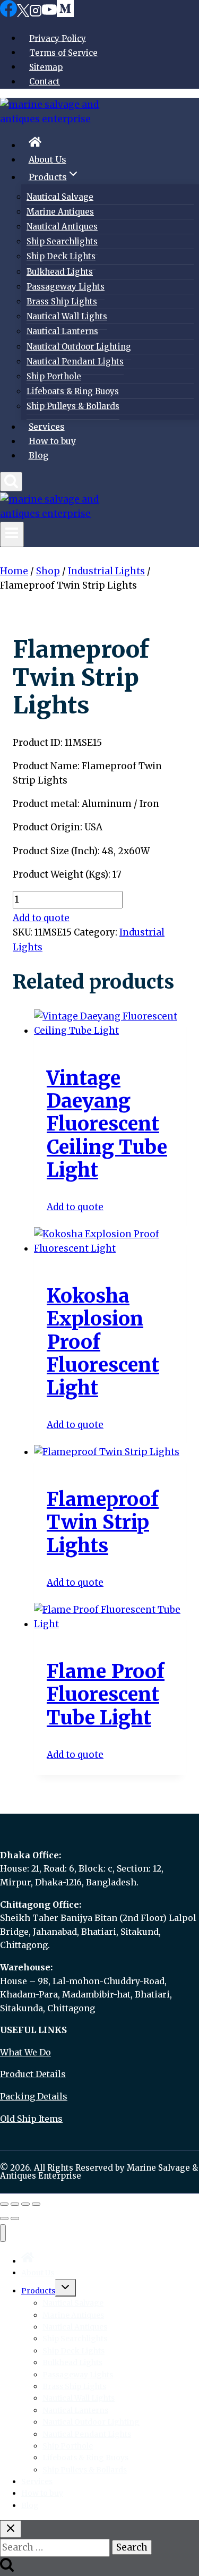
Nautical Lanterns (62, 331)
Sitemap (46, 67)
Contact (45, 82)
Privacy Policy (58, 38)
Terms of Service (63, 52)
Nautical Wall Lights (67, 316)
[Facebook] (8, 13)
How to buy (52, 441)
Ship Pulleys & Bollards (73, 406)
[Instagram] (36, 13)
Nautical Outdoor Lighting (79, 347)
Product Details (33, 2074)
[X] (23, 13)
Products (38, 2291)
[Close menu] (3, 2233)
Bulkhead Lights (60, 272)
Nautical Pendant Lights (75, 362)
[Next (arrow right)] (15, 2218)
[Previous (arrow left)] (4, 2218)
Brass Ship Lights (62, 301)
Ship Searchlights (62, 241)
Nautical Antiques (62, 227)
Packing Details (34, 2096)
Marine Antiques (60, 212)
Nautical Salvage (60, 197)
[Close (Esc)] (36, 2204)
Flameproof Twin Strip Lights (103, 1522)
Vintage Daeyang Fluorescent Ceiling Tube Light (107, 1124)
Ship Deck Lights (61, 256)
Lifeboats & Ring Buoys (73, 391)
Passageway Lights (66, 287)
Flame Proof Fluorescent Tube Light (106, 1694)
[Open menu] (12, 534)
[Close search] (11, 2529)
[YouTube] (49, 13)
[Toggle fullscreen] (15, 2204)
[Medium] (65, 13)
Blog (38, 455)
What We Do (25, 2052)
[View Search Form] (11, 482)
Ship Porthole (54, 376)
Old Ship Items (31, 2119)
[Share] (25, 2204)
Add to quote (41, 918)
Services (47, 427)
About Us (47, 159)
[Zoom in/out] (4, 2204)
